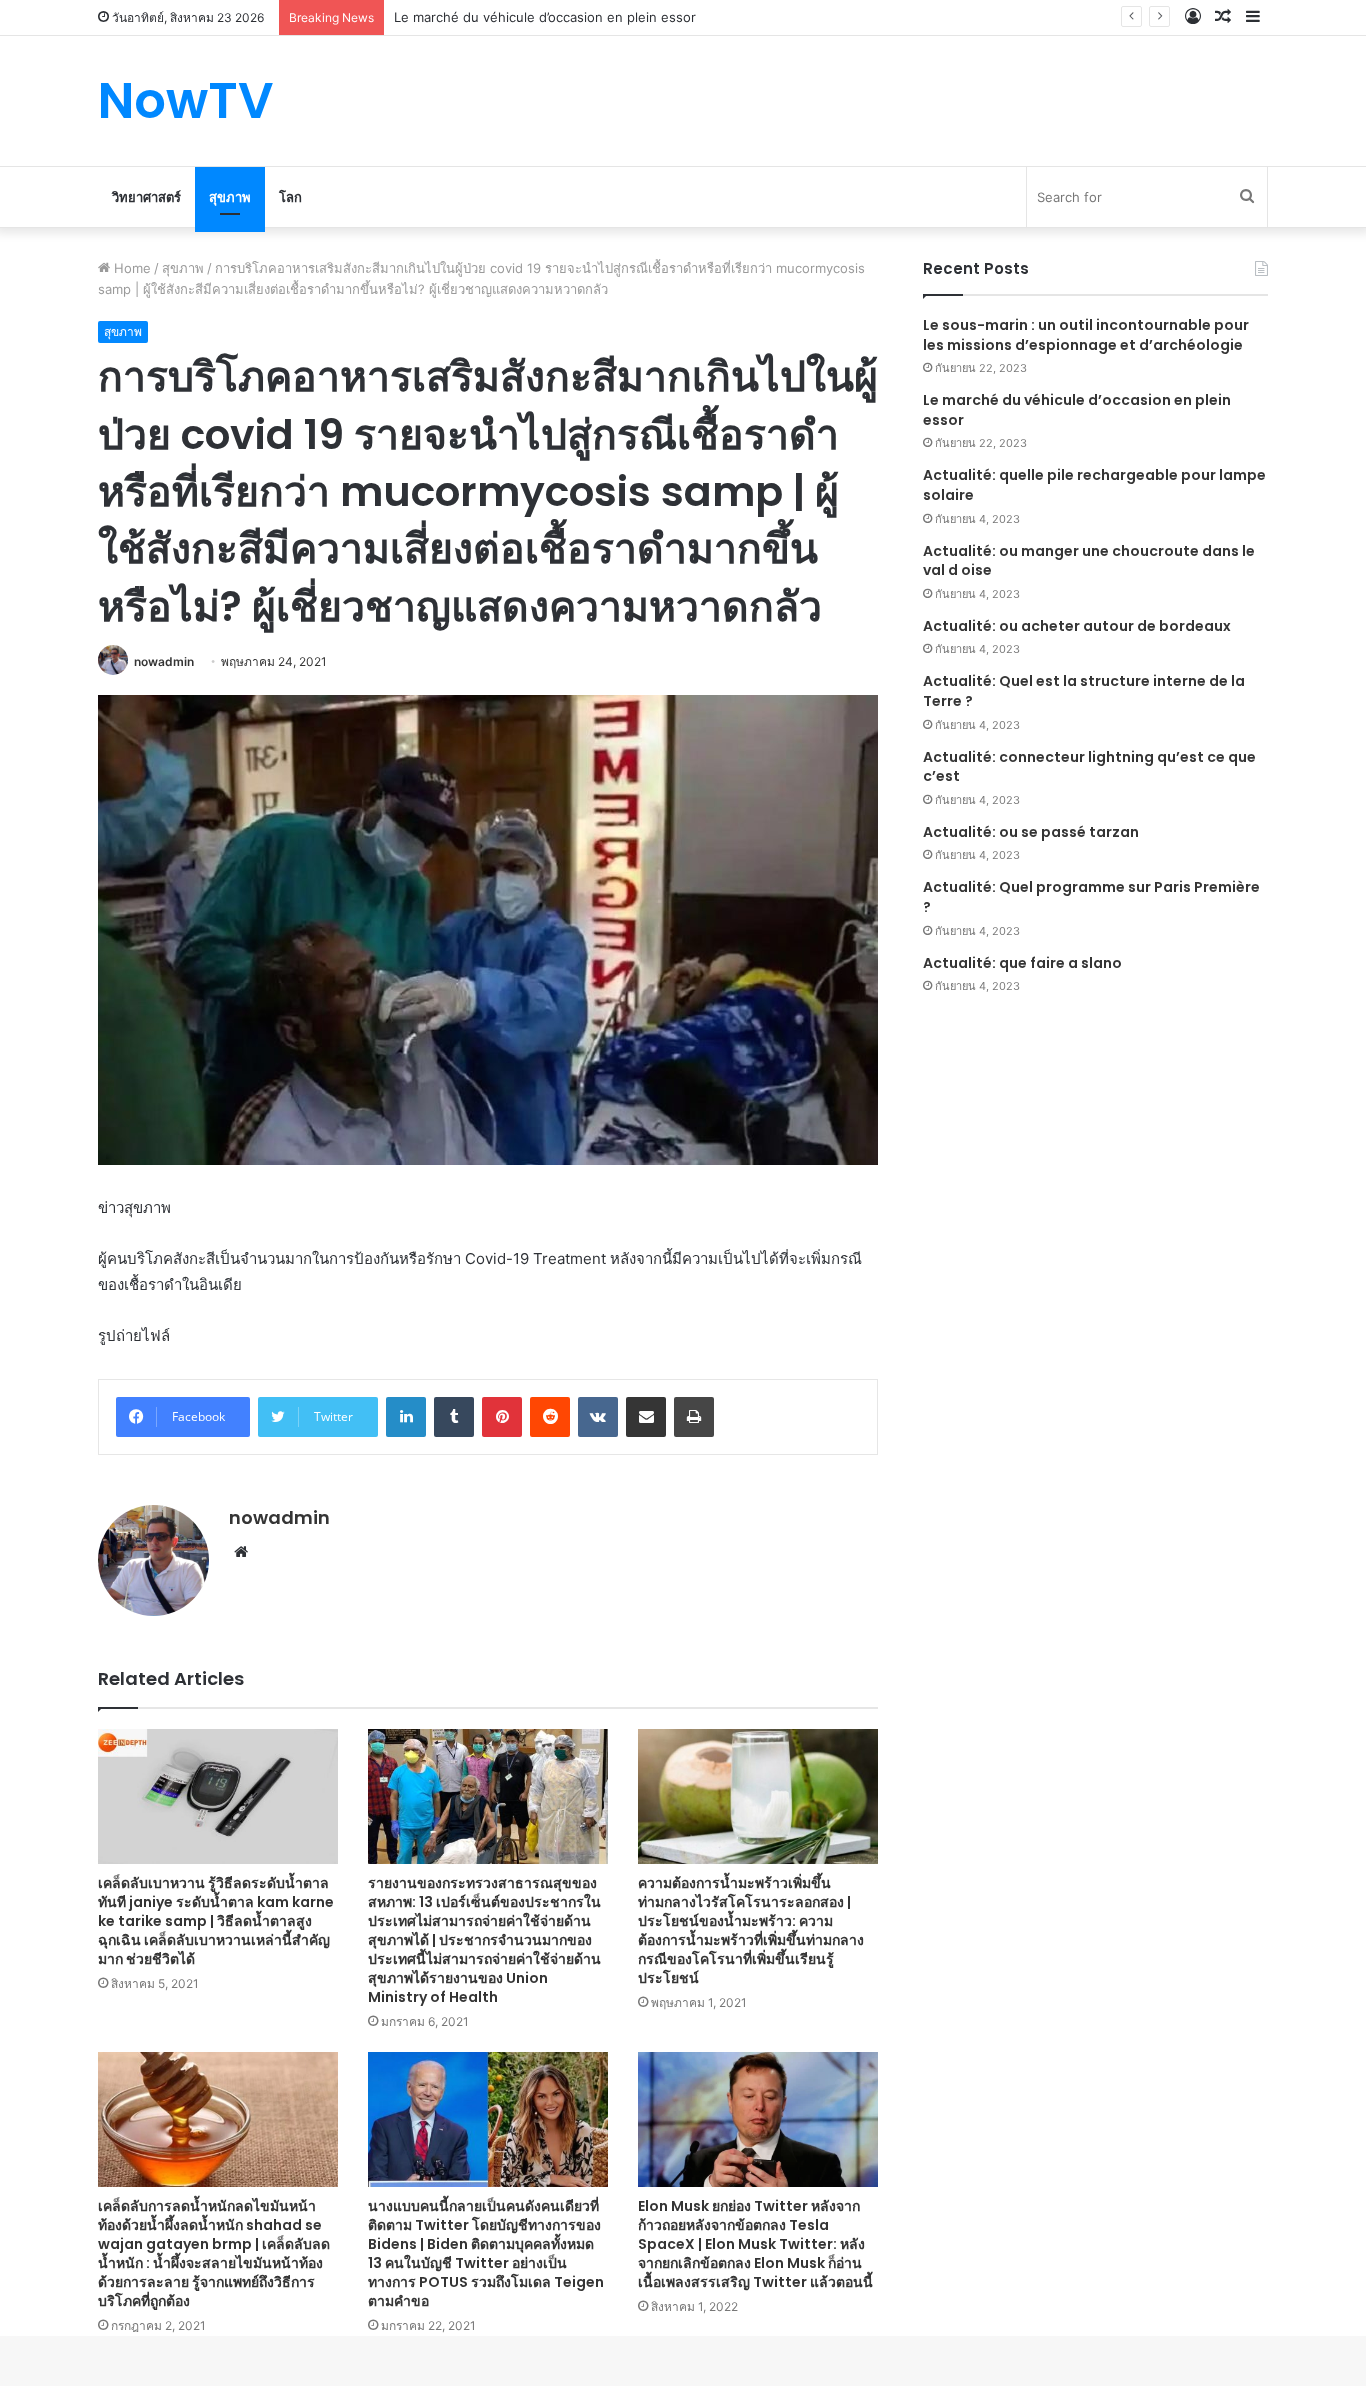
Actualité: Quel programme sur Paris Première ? (1091, 897)
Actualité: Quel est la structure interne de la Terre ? (1084, 691)
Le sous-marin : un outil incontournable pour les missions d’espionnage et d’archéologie (1086, 335)
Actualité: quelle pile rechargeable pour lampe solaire (1094, 485)
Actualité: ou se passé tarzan (1031, 832)
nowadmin (164, 661)
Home (130, 268)
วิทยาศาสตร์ (146, 197)
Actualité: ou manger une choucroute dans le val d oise (1089, 561)
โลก (290, 197)
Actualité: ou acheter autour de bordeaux (1077, 626)
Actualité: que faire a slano (1022, 963)
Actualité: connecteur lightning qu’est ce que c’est (1089, 767)
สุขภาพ (230, 197)
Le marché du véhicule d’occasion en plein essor (545, 17)
